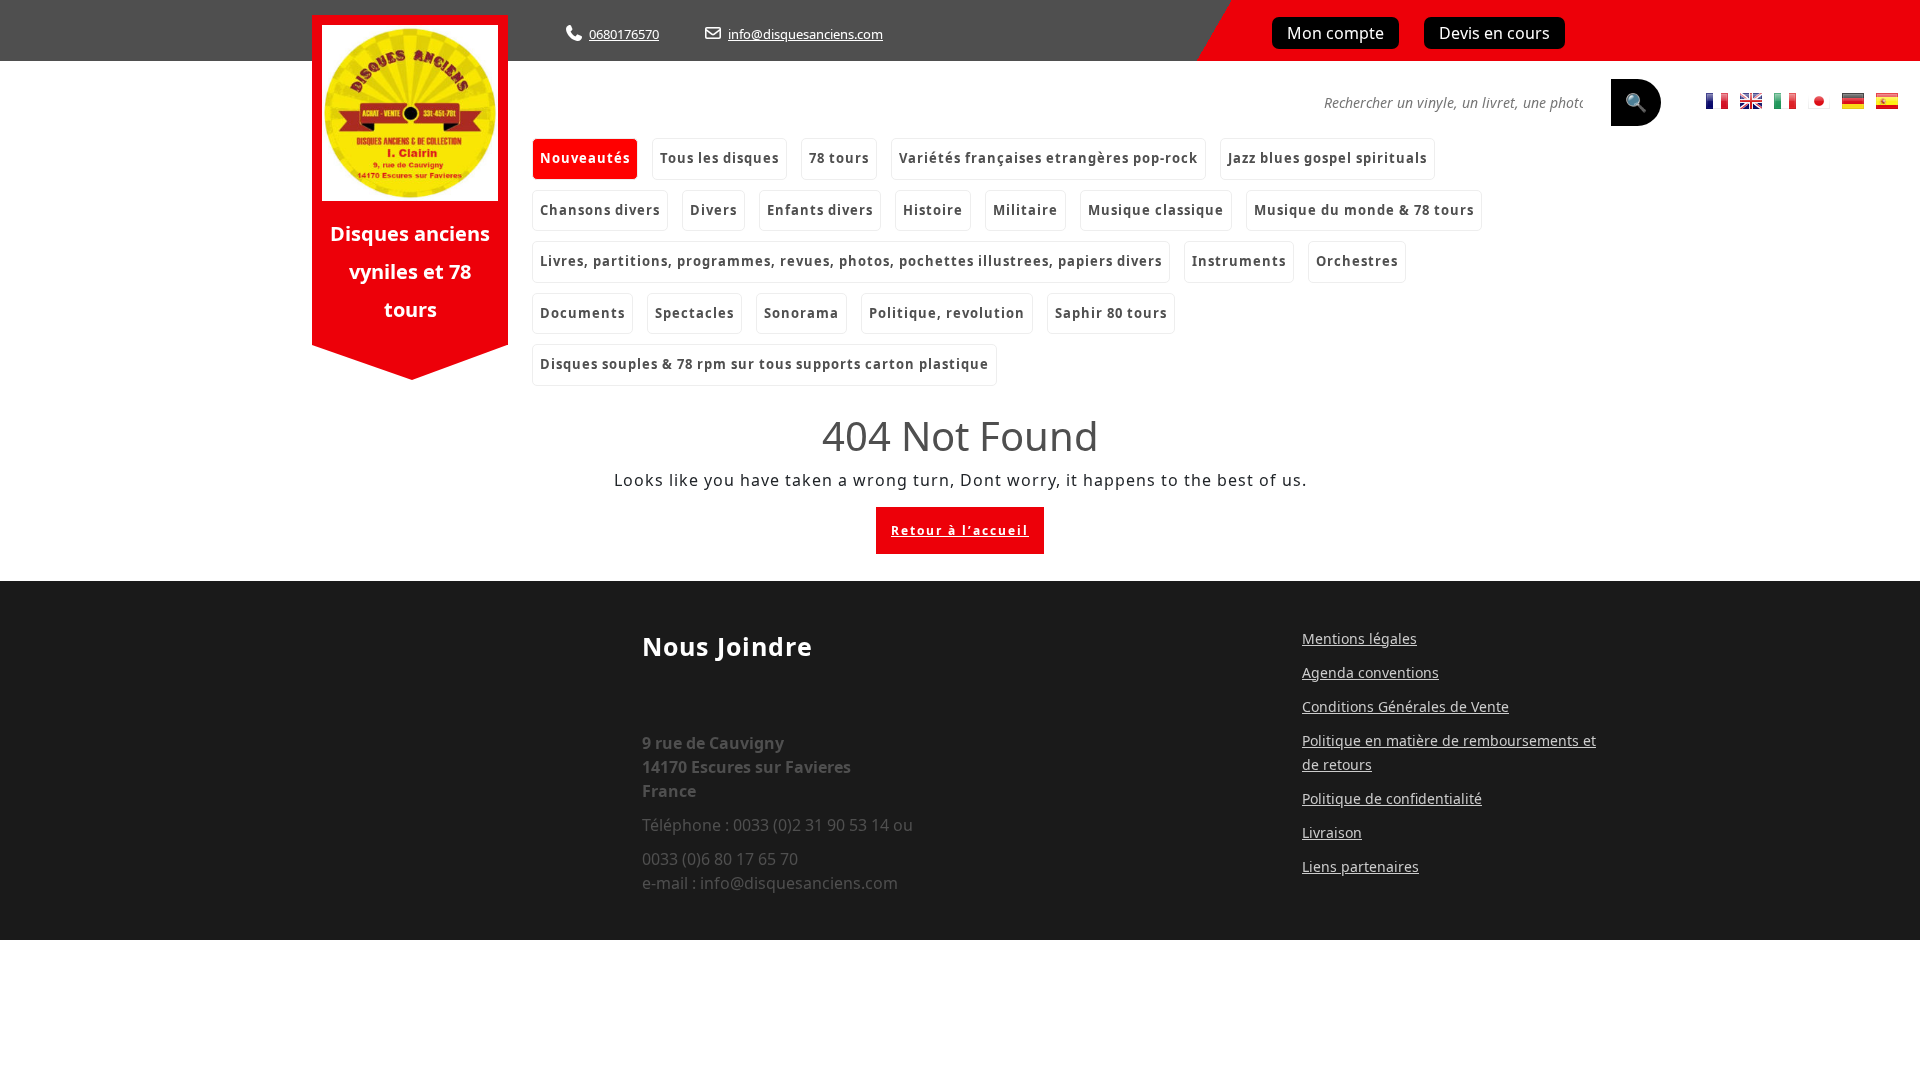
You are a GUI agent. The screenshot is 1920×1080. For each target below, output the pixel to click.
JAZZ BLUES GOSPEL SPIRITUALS (1327, 158)
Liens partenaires (1360, 866)
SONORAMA (801, 313)
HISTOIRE (933, 210)
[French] (1717, 101)
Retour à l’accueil (967, 535)
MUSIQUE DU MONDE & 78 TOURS (1364, 210)
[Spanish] (1887, 101)
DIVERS (713, 210)
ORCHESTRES (1357, 261)
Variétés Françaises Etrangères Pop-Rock (1048, 158)
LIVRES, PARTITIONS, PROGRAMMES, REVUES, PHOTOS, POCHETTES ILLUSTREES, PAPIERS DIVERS (851, 261)
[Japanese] (1819, 101)
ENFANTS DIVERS (820, 210)
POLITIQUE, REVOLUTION (947, 313)
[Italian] (1785, 101)
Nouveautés (585, 158)
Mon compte (1335, 33)
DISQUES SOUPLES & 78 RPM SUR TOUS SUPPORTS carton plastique (764, 364)
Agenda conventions (1370, 672)
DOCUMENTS (582, 313)
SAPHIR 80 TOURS (1111, 313)
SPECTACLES (694, 313)
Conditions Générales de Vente (1405, 706)
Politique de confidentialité (1392, 798)
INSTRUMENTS (1239, 261)
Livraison (1332, 832)
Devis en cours (1494, 33)
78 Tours (839, 158)
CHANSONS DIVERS (600, 210)
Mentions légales (1359, 638)
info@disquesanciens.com (805, 34)
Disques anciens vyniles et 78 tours (410, 271)
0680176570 (624, 34)
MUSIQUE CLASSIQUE (1156, 210)
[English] (1751, 101)
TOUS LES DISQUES (719, 158)
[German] (1853, 101)
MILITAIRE (1025, 210)
